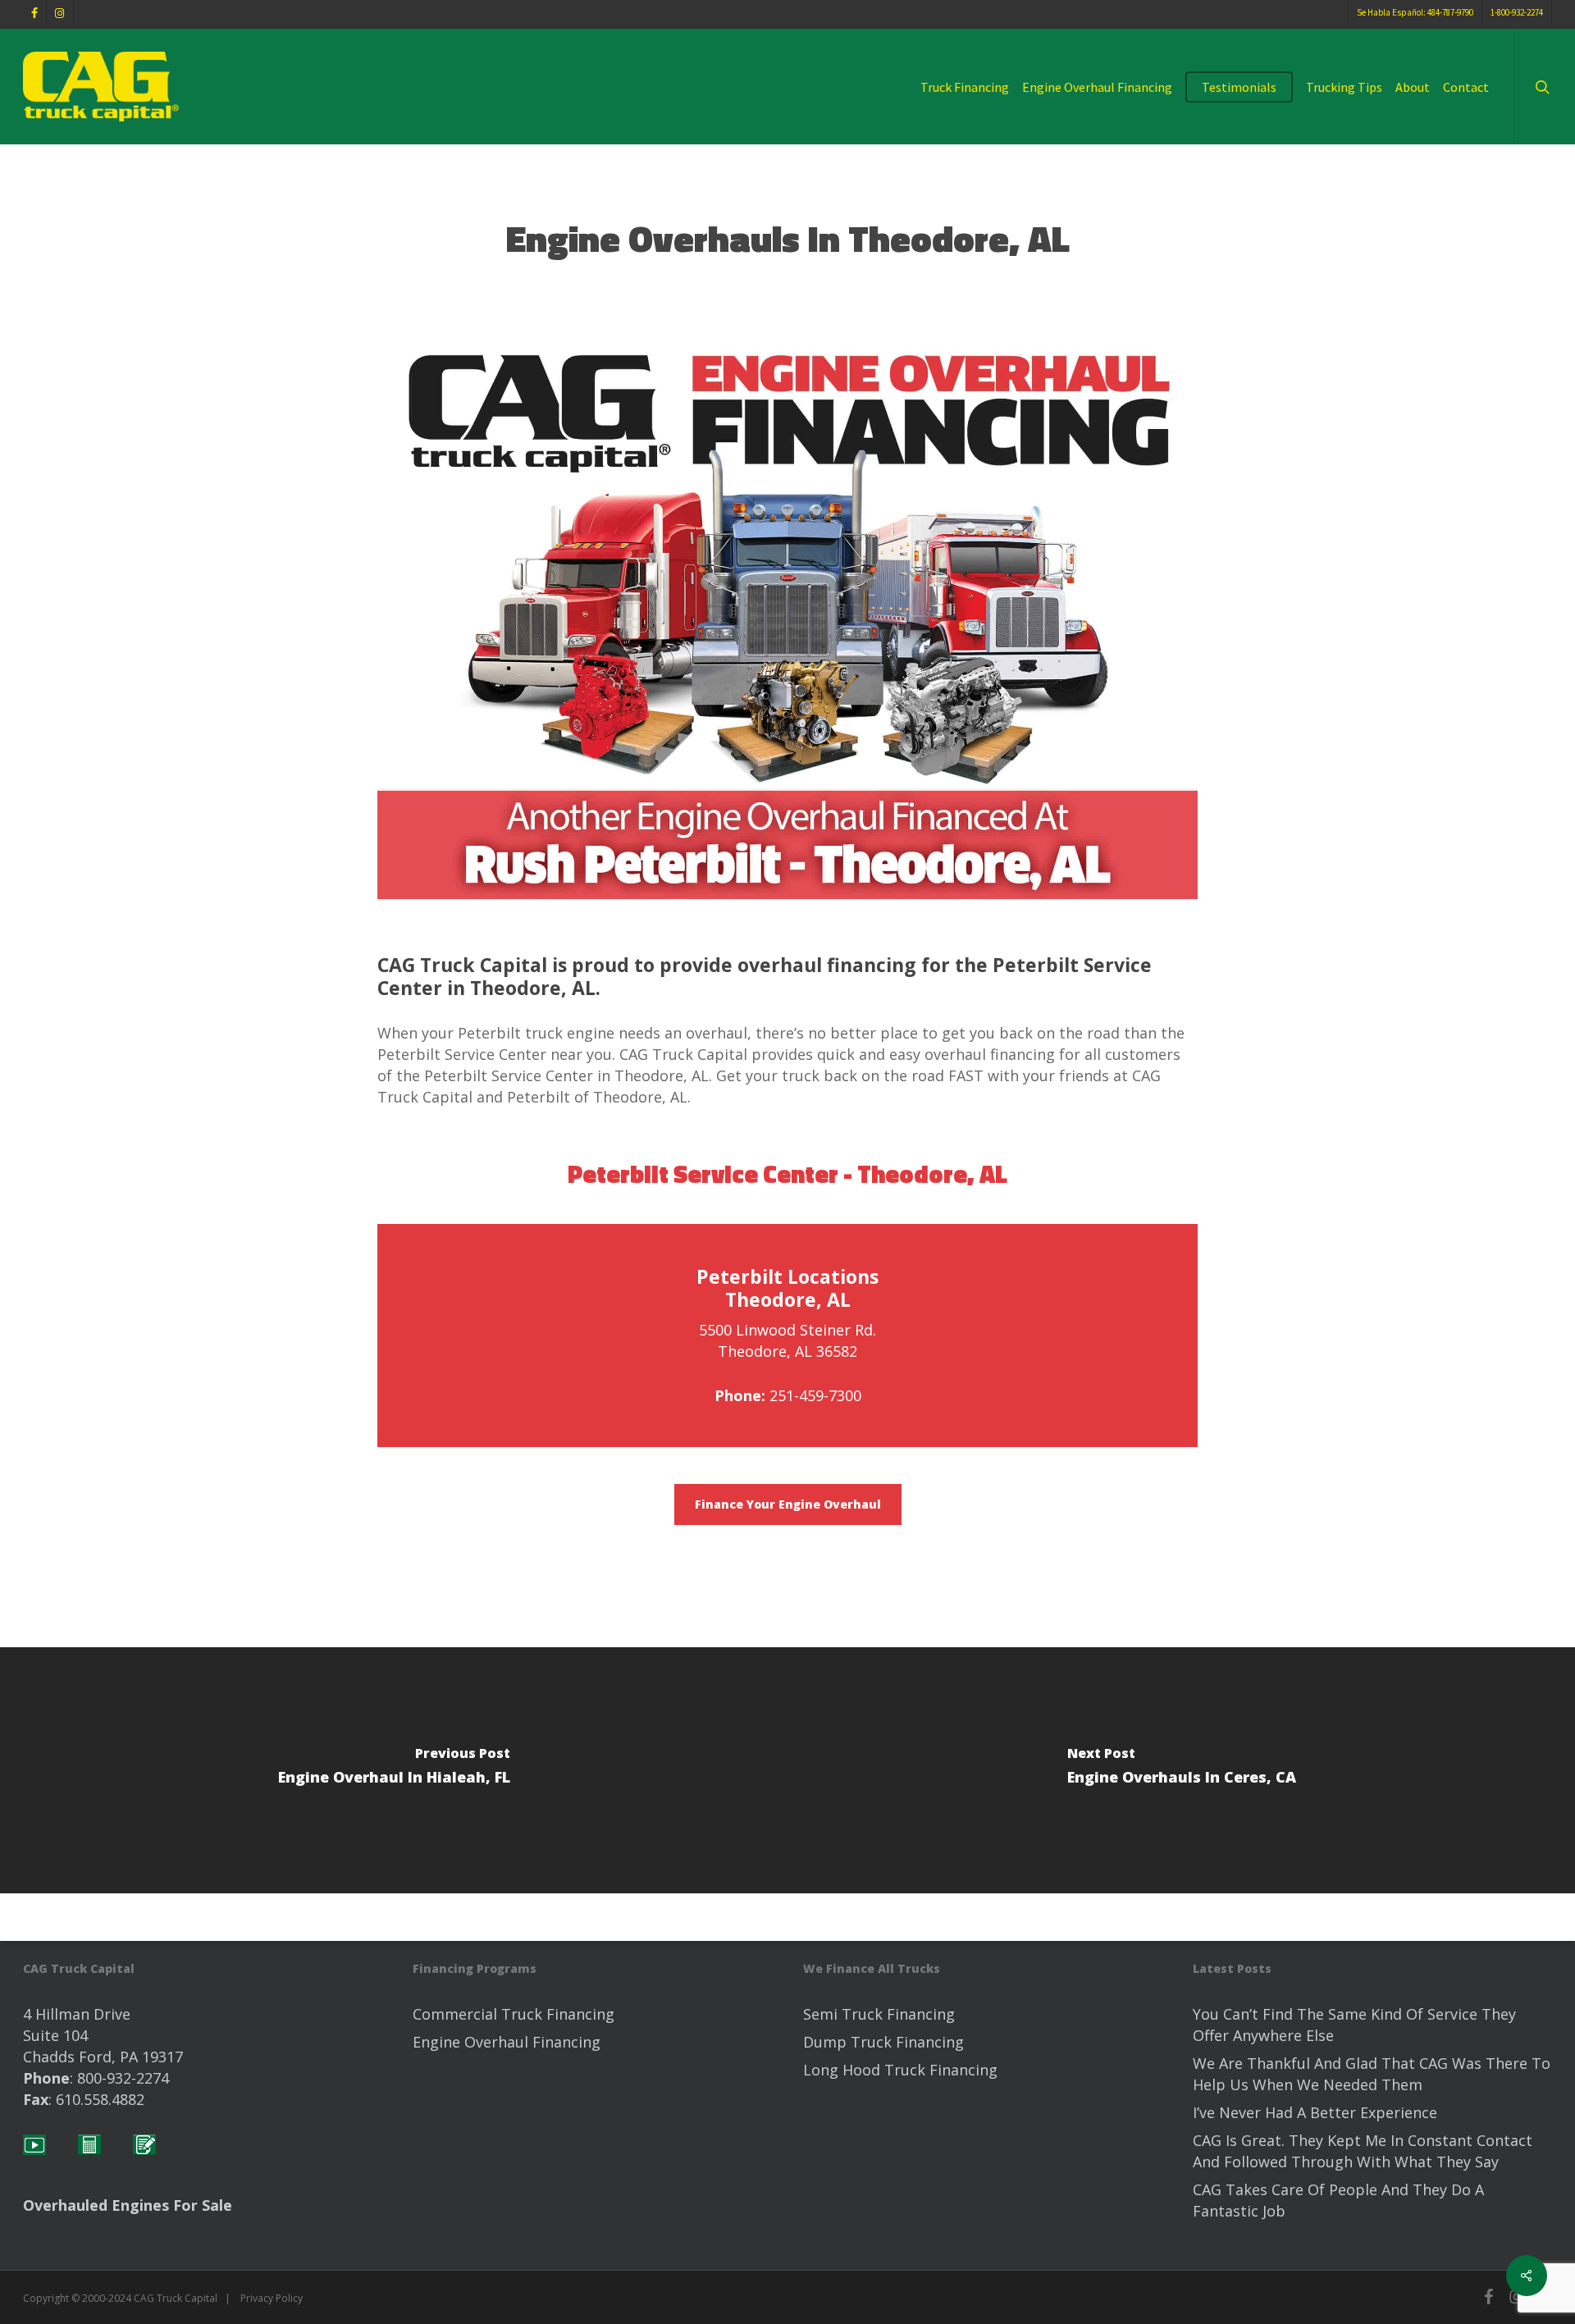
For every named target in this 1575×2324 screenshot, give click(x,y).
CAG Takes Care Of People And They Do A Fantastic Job (1338, 2200)
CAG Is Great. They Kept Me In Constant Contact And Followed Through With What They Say (1363, 2151)
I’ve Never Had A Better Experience (1315, 2112)
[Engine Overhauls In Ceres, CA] (1181, 1770)
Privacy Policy (272, 2298)
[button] (788, 1504)
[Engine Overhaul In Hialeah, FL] (394, 1770)
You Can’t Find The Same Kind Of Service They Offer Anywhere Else (1354, 2025)
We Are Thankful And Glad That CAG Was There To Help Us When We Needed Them (1372, 2074)
